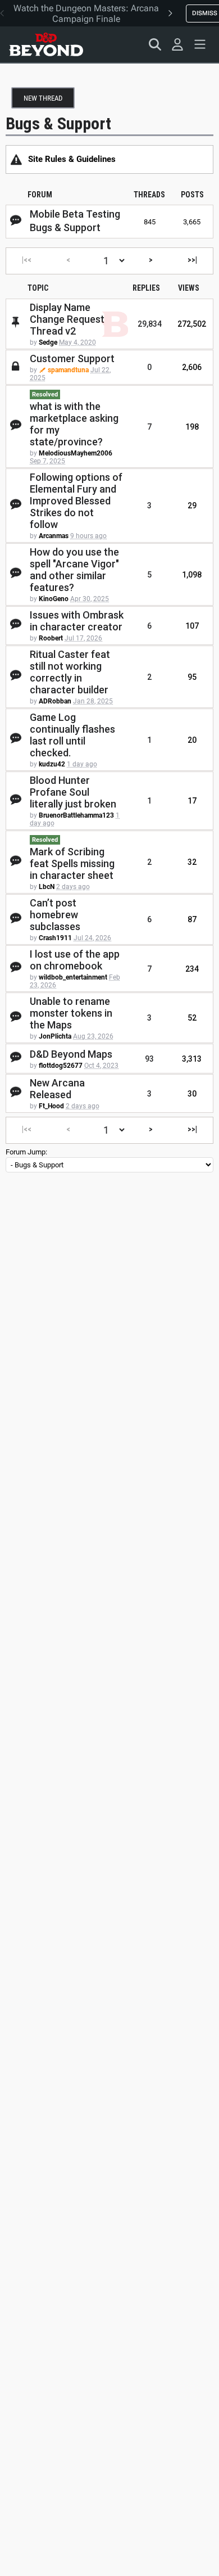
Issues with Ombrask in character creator (77, 621)
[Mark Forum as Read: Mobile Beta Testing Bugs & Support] (16, 221)
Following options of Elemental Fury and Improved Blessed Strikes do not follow (76, 501)
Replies (146, 288)
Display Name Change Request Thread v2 (67, 319)
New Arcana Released (57, 1089)
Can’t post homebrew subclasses (55, 915)
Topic (38, 288)
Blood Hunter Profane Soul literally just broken (73, 792)
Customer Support (72, 358)
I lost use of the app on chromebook (75, 960)
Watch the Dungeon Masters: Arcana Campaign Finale (86, 13)
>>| (192, 260)
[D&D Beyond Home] (46, 44)
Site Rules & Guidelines (72, 159)
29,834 (150, 324)
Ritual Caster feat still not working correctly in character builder (70, 672)
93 (149, 1059)
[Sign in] (177, 44)
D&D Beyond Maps (71, 1054)
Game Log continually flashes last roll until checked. (72, 735)
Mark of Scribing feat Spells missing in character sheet (72, 863)
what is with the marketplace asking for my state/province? (74, 424)
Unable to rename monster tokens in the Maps (71, 1013)
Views (189, 288)
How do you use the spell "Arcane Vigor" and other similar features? (74, 570)
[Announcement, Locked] (16, 159)
